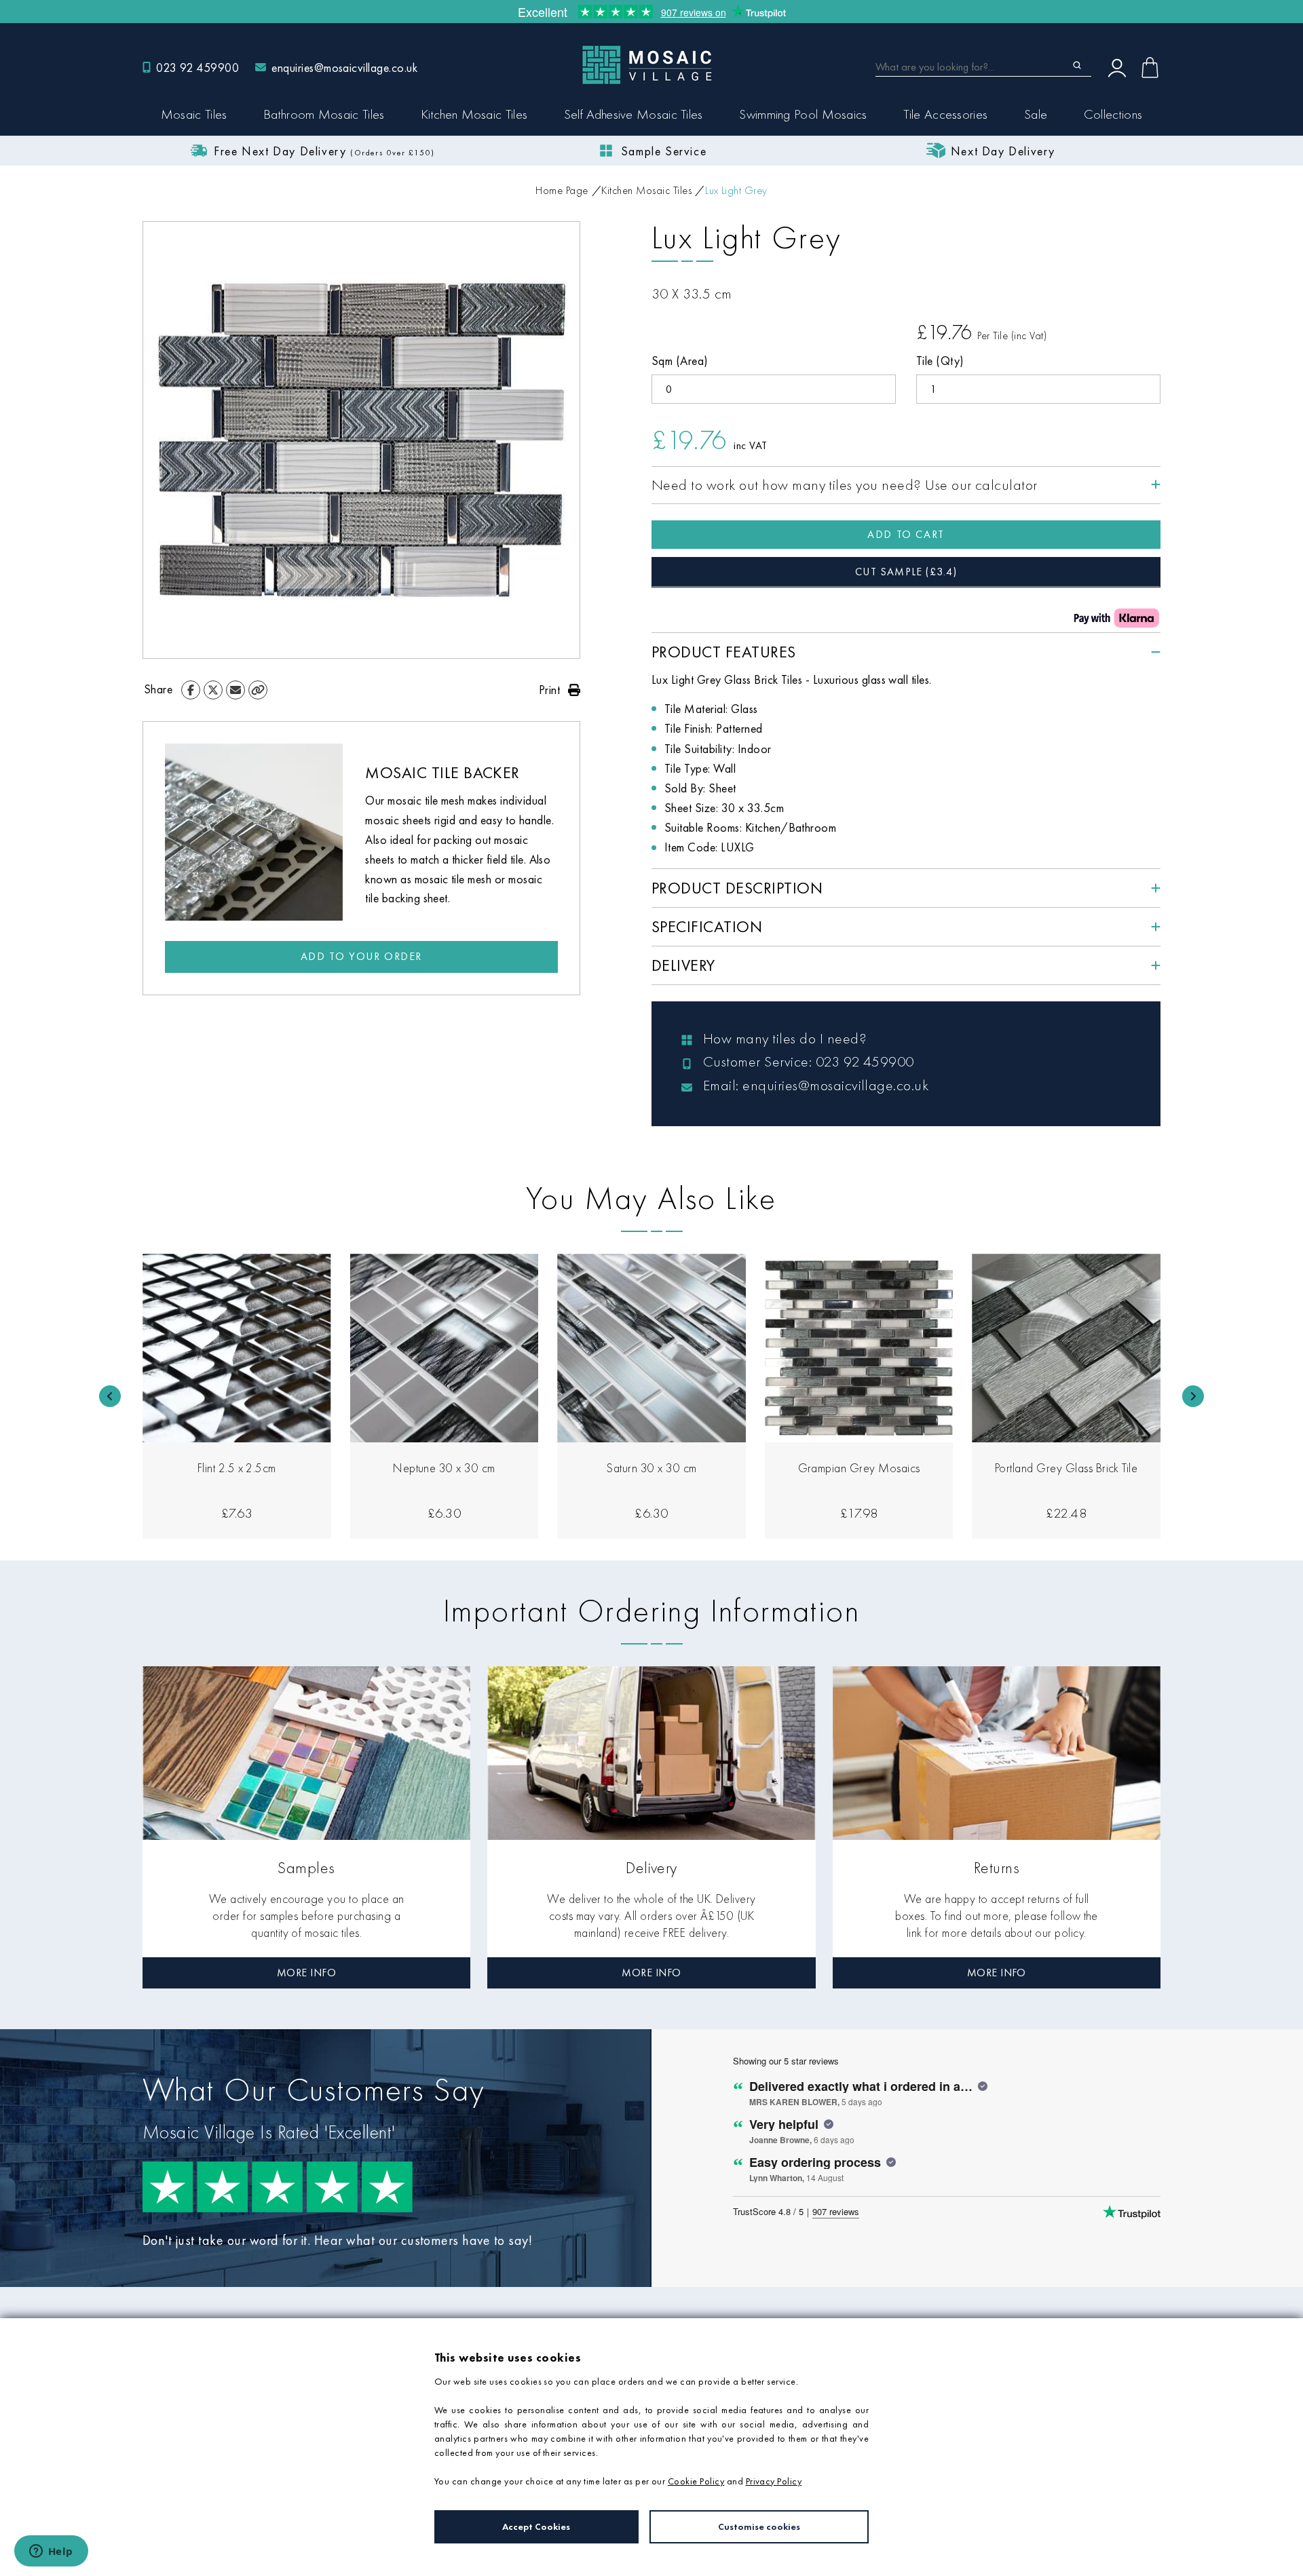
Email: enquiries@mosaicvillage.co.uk (816, 1085)
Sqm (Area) (680, 361)
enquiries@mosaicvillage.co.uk (344, 68)
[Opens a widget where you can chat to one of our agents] (51, 2552)
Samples (306, 1867)
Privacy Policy (774, 2481)
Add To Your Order (361, 956)
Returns (997, 1867)
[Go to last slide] (110, 1396)
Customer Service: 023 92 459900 (809, 1061)
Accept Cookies (536, 2526)
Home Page (562, 190)
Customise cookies (759, 2526)
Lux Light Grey (736, 190)
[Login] (1117, 67)
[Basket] (1150, 68)
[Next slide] (1193, 1396)
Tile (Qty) (940, 361)
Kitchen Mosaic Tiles (646, 190)
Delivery (651, 1867)
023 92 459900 (197, 68)
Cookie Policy (696, 2481)
